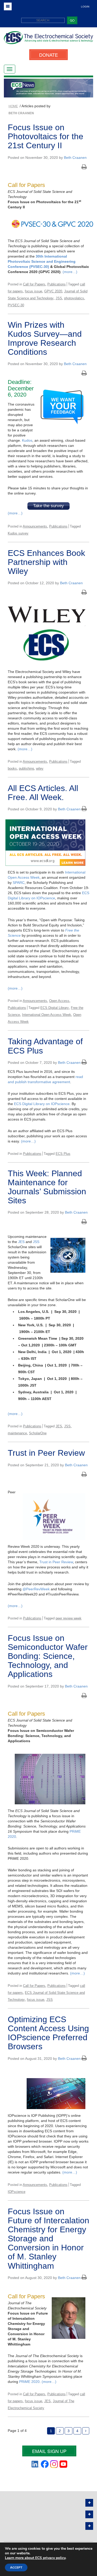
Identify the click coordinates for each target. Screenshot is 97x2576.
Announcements (35, 526)
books (12, 768)
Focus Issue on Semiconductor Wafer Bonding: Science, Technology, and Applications (48, 1656)
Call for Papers (34, 284)
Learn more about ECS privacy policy (35, 2558)
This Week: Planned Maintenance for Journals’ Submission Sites (47, 1187)
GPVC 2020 (53, 291)
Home (13, 106)
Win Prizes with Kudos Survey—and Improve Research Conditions (45, 339)
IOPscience (17, 2192)
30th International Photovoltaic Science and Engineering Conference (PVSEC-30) (42, 261)
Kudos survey (18, 533)
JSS (59, 298)
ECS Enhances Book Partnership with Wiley (46, 562)
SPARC (19, 883)
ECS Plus (63, 1154)
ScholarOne (38, 1433)
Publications (57, 284)
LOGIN (85, 7)
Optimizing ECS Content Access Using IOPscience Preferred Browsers (48, 2033)
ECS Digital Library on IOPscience (42, 1104)
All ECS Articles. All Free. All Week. (43, 793)
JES (21, 1242)
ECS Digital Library (55, 1008)
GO (72, 20)
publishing (26, 768)
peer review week (69, 1618)
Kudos (27, 440)
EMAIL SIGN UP (49, 2451)
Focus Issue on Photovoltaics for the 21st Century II (46, 136)
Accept (16, 2567)
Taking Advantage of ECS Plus (45, 1046)
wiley (40, 768)
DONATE (48, 55)
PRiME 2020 (29, 2382)
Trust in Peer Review (46, 1453)
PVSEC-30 (16, 305)
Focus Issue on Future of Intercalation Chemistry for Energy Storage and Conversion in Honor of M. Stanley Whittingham (48, 2239)
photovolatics (74, 298)
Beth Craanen (75, 158)
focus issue (33, 291)
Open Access (59, 1001)
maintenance (17, 1433)
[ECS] (48, 40)
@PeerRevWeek (37, 1589)
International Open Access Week (47, 1015)
